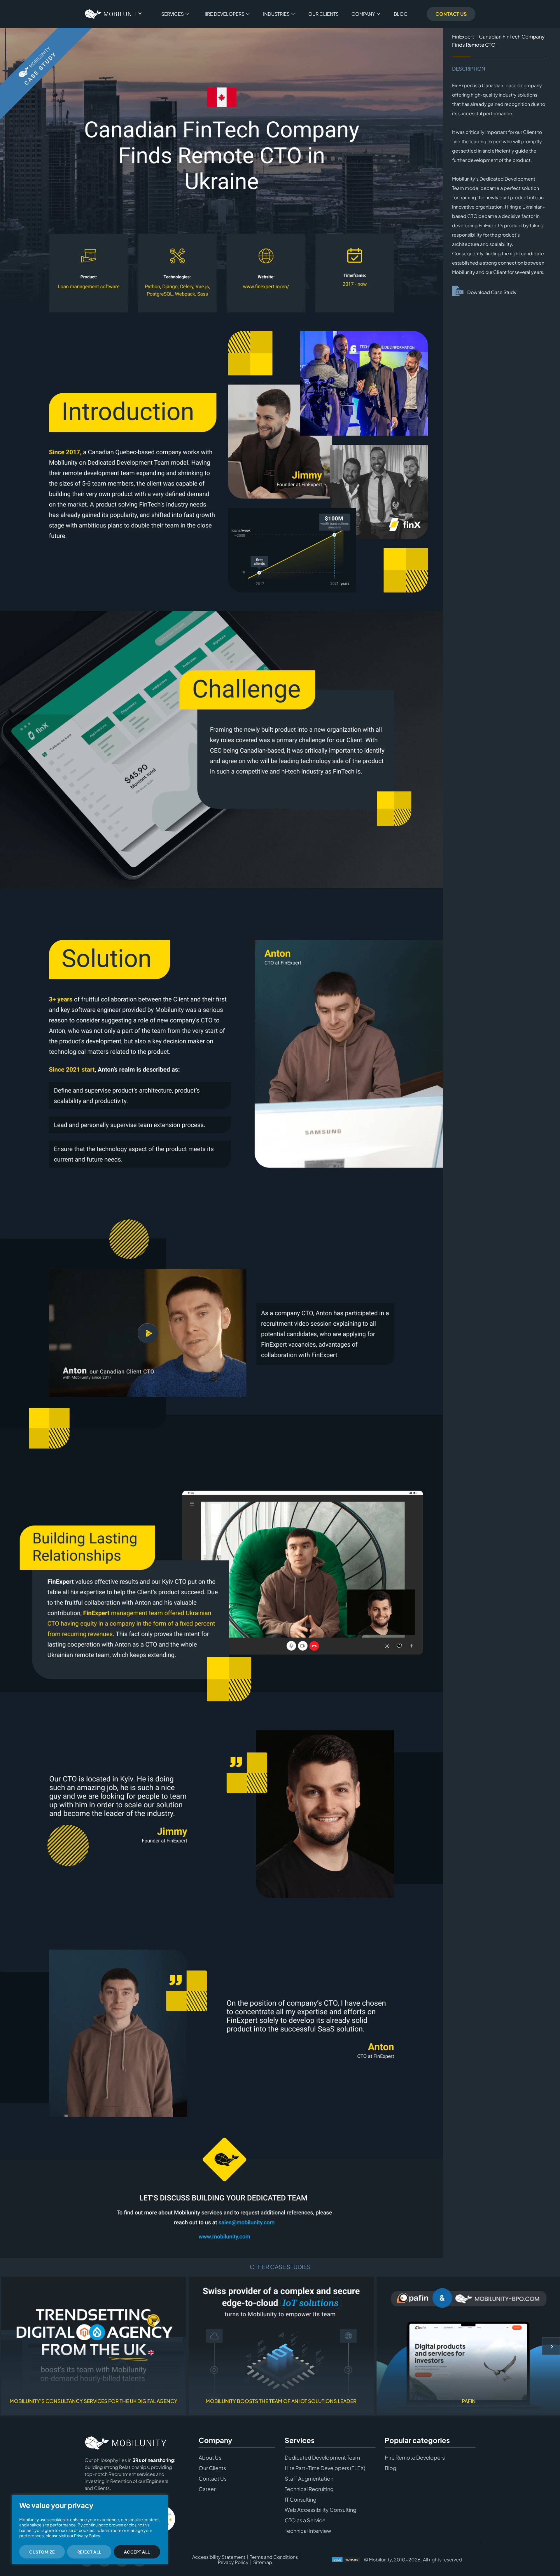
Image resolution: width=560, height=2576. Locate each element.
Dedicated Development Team (322, 2458)
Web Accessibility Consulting (321, 2510)
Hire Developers (223, 14)
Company (363, 14)
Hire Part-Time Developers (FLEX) (325, 2468)
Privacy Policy (233, 2562)
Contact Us (451, 14)
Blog (401, 14)
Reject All (89, 2552)
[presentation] (551, 2346)
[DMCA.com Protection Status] (346, 2560)
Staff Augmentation (309, 2479)
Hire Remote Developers (415, 2458)
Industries (276, 14)
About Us (210, 2458)
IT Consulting (301, 2500)
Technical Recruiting (309, 2489)
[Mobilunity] (113, 14)
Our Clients (323, 14)
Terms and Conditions (274, 2557)
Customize (42, 2552)
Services (173, 14)
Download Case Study (492, 292)
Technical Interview (308, 2531)
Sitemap (263, 2562)
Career (207, 2489)
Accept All (137, 2552)
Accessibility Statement (219, 2557)
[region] (90, 2530)
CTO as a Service (305, 2520)
